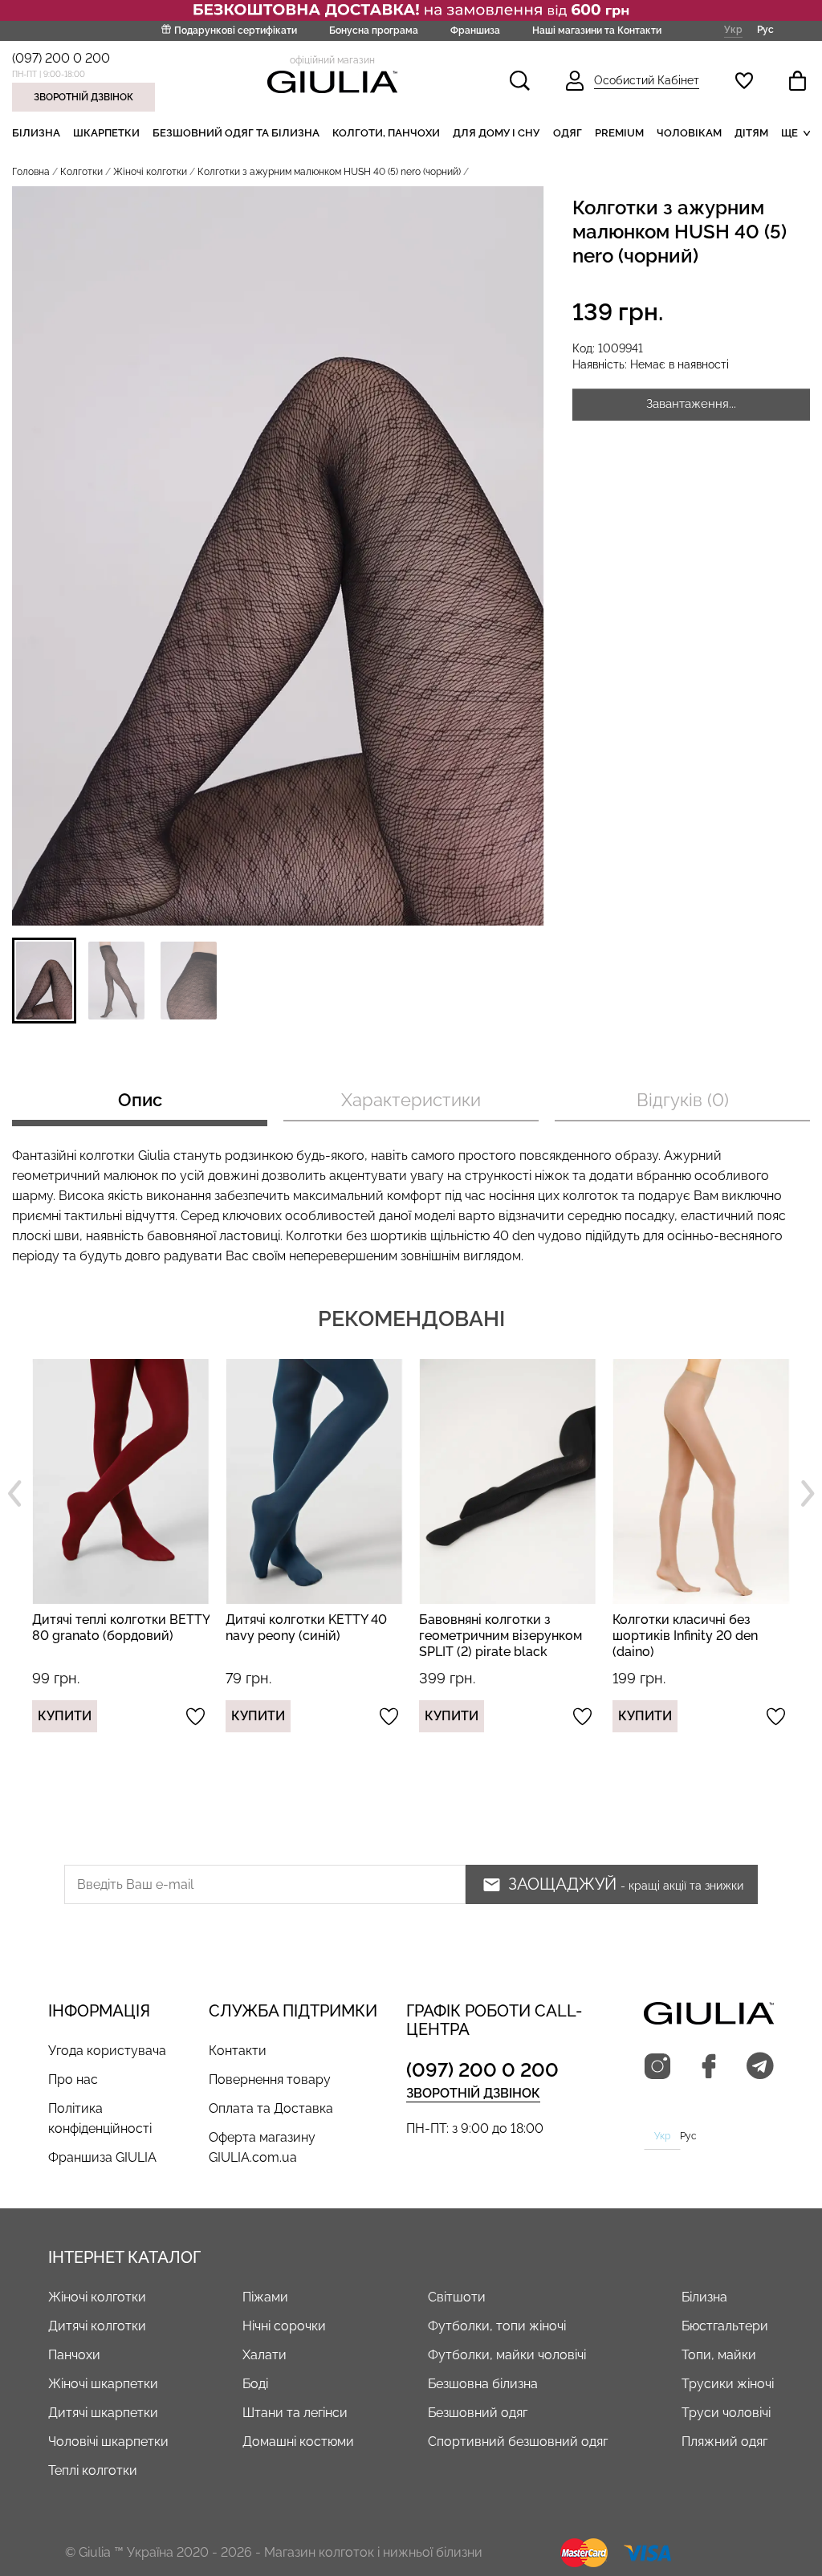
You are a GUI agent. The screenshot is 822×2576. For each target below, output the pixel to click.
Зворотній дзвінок (83, 97)
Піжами (265, 2297)
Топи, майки (719, 2355)
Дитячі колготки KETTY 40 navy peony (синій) (113, 1628)
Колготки (81, 172)
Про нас (73, 2080)
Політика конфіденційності (100, 2118)
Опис (140, 1100)
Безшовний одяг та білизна (236, 133)
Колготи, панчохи (386, 133)
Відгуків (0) (683, 1100)
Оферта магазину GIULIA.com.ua (262, 2147)
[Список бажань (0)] (744, 81)
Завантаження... (691, 404)
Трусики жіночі (728, 2384)
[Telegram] (760, 2067)
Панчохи (74, 2355)
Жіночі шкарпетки (103, 2384)
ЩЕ (789, 133)
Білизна (36, 133)
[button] (44, 981)
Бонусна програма (374, 31)
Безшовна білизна (483, 2384)
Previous (14, 1493)
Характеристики (411, 1100)
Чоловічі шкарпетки (108, 2442)
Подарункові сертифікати (236, 31)
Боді (255, 2384)
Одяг (568, 133)
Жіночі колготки (150, 172)
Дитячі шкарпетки (103, 2413)
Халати (265, 2355)
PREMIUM (619, 133)
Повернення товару (270, 2080)
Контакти (238, 2051)
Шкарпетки (106, 133)
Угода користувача (107, 2051)
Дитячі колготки (97, 2326)
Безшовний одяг (478, 2413)
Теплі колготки (93, 2470)
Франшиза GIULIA (102, 2157)
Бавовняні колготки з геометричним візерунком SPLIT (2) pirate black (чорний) (307, 1644)
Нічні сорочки (284, 2326)
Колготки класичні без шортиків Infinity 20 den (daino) (492, 1636)
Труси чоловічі (726, 2413)
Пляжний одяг (724, 2442)
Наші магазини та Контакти (597, 31)
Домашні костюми (298, 2442)
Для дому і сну (496, 133)
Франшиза (475, 31)
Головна (31, 172)
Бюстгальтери (725, 2326)
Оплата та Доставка (271, 2108)
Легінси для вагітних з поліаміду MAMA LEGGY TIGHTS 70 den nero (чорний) (685, 1644)
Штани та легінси (295, 2413)
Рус (765, 30)
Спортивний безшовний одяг (518, 2442)
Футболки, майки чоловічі (507, 2355)
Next (808, 1493)
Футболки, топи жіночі (497, 2326)
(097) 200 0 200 (61, 58)
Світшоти (457, 2297)
